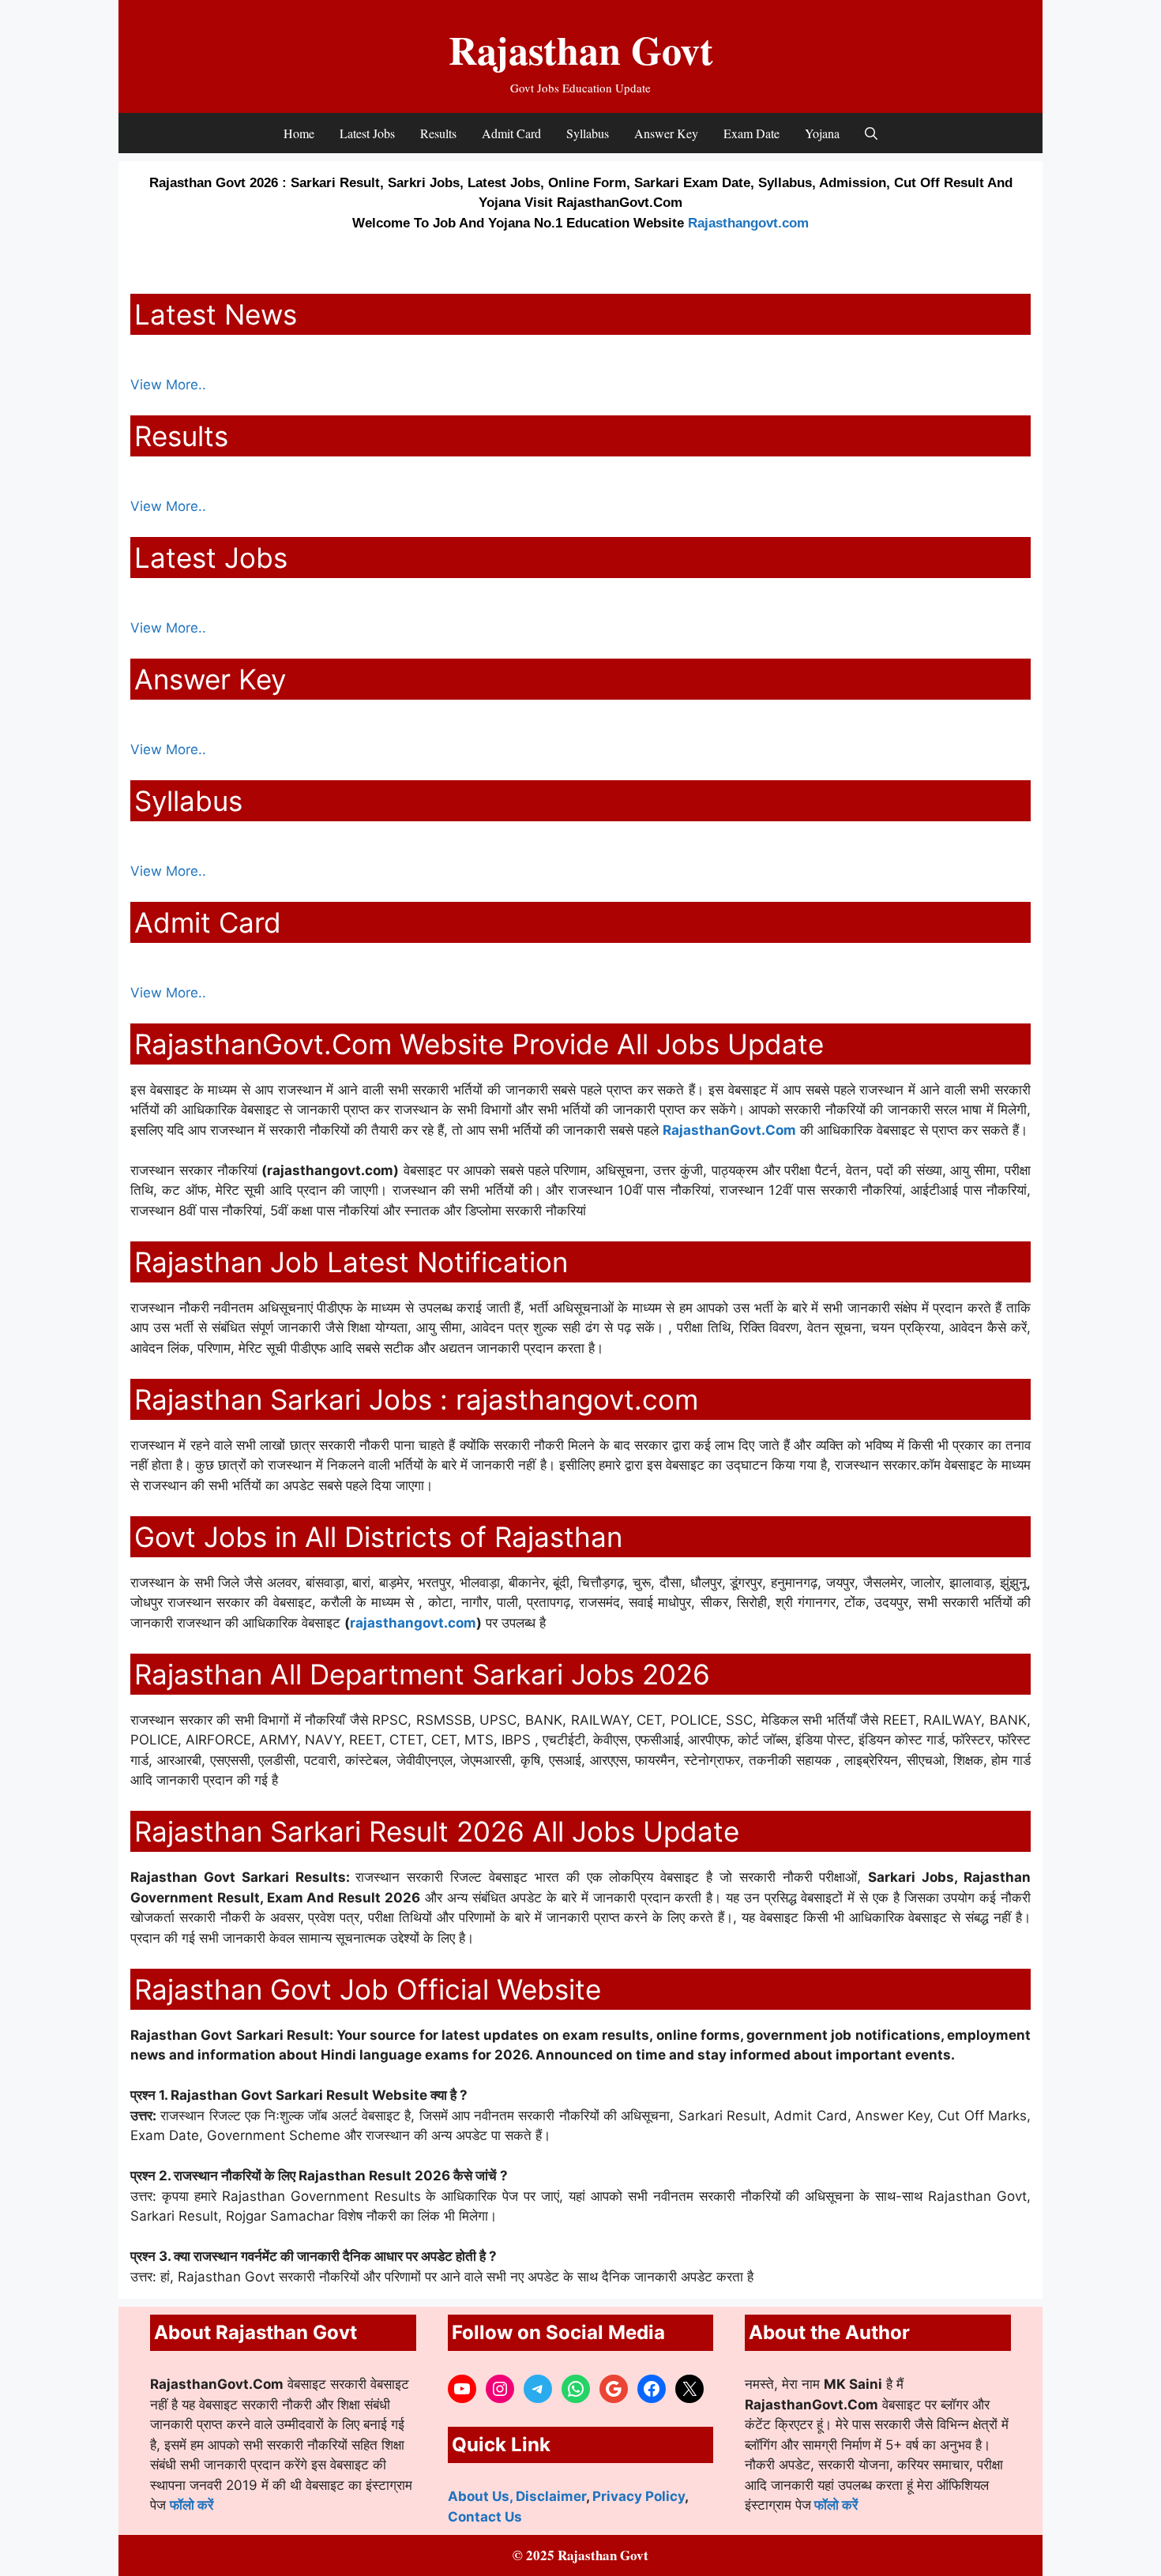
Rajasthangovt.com (748, 223)
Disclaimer (551, 2496)
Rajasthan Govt (581, 49)
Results (438, 133)
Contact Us (485, 2517)
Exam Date (751, 133)
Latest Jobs (367, 133)
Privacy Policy (639, 2496)
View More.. (168, 385)
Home (299, 133)
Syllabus (588, 133)
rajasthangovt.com (413, 1623)
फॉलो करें (192, 2505)
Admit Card (511, 133)
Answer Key (666, 133)
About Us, (482, 2496)
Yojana (822, 133)
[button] (871, 133)
